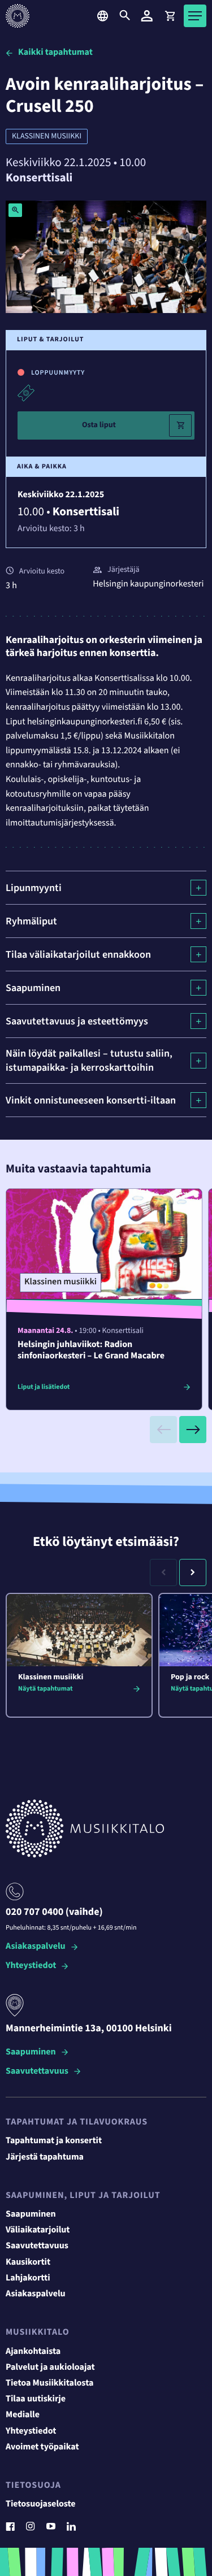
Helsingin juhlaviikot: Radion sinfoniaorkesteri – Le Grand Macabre (91, 1350)
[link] (170, 16)
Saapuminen (31, 2052)
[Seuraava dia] (193, 1430)
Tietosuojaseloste (41, 2504)
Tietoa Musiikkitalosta (49, 2383)
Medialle (23, 2415)
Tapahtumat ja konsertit (54, 2141)
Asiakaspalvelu (36, 1947)
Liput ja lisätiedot (44, 1387)
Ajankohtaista (33, 2352)
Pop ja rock (190, 1677)
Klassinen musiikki (47, 136)
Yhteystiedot (31, 1966)
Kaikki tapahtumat (55, 53)
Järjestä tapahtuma (45, 2157)
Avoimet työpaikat (42, 2447)
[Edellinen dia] (163, 1430)
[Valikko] (195, 16)
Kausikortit (28, 2262)
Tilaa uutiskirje (36, 2399)
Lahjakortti (28, 2278)
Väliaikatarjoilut (38, 2230)
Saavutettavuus (37, 2072)
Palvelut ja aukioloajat (50, 2368)
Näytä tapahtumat (46, 1689)
